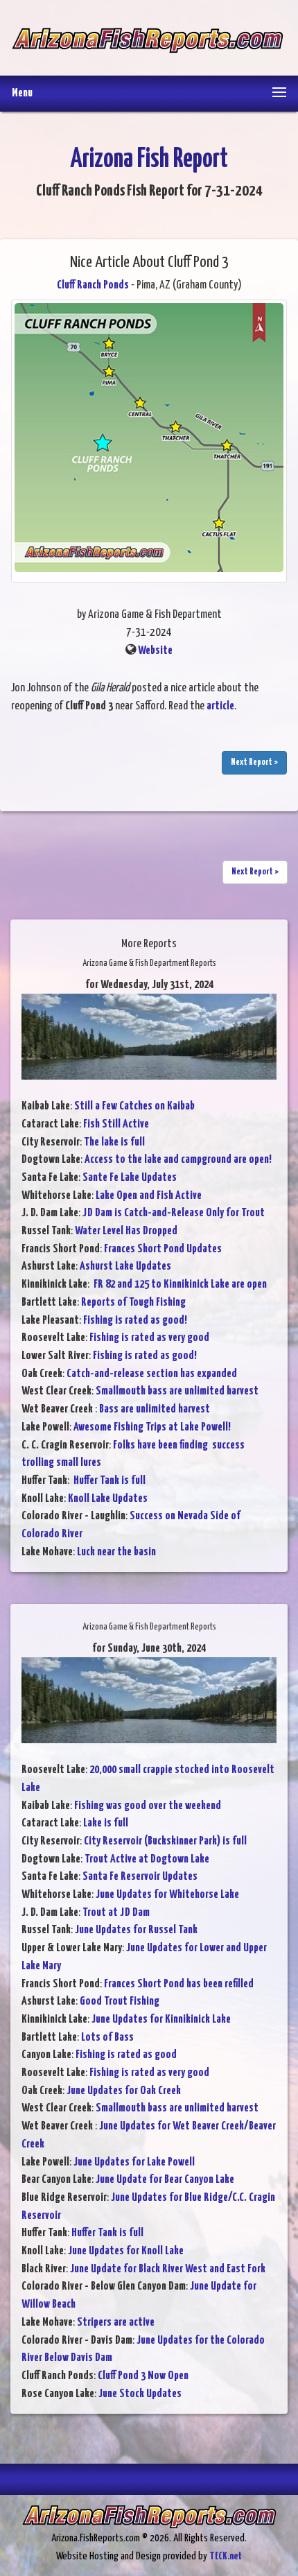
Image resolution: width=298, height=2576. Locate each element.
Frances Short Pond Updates (163, 1249)
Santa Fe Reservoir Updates (140, 1877)
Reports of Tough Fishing (133, 1303)
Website (155, 651)
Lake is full (106, 1823)
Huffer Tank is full (108, 1481)
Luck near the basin (116, 1552)
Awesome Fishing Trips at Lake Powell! (152, 1427)
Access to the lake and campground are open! (178, 1160)
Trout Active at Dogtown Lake (147, 1859)
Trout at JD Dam (116, 1913)
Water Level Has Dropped (126, 1231)
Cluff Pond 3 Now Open (143, 2376)
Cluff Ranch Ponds (93, 285)
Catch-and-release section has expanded (152, 1374)
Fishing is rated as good (126, 2055)
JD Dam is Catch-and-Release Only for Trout (174, 1213)
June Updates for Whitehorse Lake (167, 1895)
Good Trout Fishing (120, 2002)
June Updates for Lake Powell (134, 2162)
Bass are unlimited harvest (155, 1409)
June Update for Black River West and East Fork (168, 2269)
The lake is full (114, 1142)
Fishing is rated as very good (149, 1338)
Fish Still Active (116, 1124)
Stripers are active (116, 2323)
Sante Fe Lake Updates (130, 1178)
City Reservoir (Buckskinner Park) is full (165, 1841)
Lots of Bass (107, 2038)
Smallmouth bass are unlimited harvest (177, 1391)
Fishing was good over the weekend (148, 1806)
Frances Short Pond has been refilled (179, 1984)
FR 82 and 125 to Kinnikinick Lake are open (179, 1285)
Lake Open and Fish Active (149, 1196)
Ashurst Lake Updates (125, 1267)
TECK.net (226, 2556)
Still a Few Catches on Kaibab (134, 1106)
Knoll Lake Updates (108, 1499)
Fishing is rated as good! (135, 1321)
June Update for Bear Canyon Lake (165, 2180)
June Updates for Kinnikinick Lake (161, 2020)
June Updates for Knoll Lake (126, 2251)
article (220, 706)
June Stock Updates (140, 2394)
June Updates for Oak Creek (124, 2091)
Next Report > (254, 762)
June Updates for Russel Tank (136, 1930)
